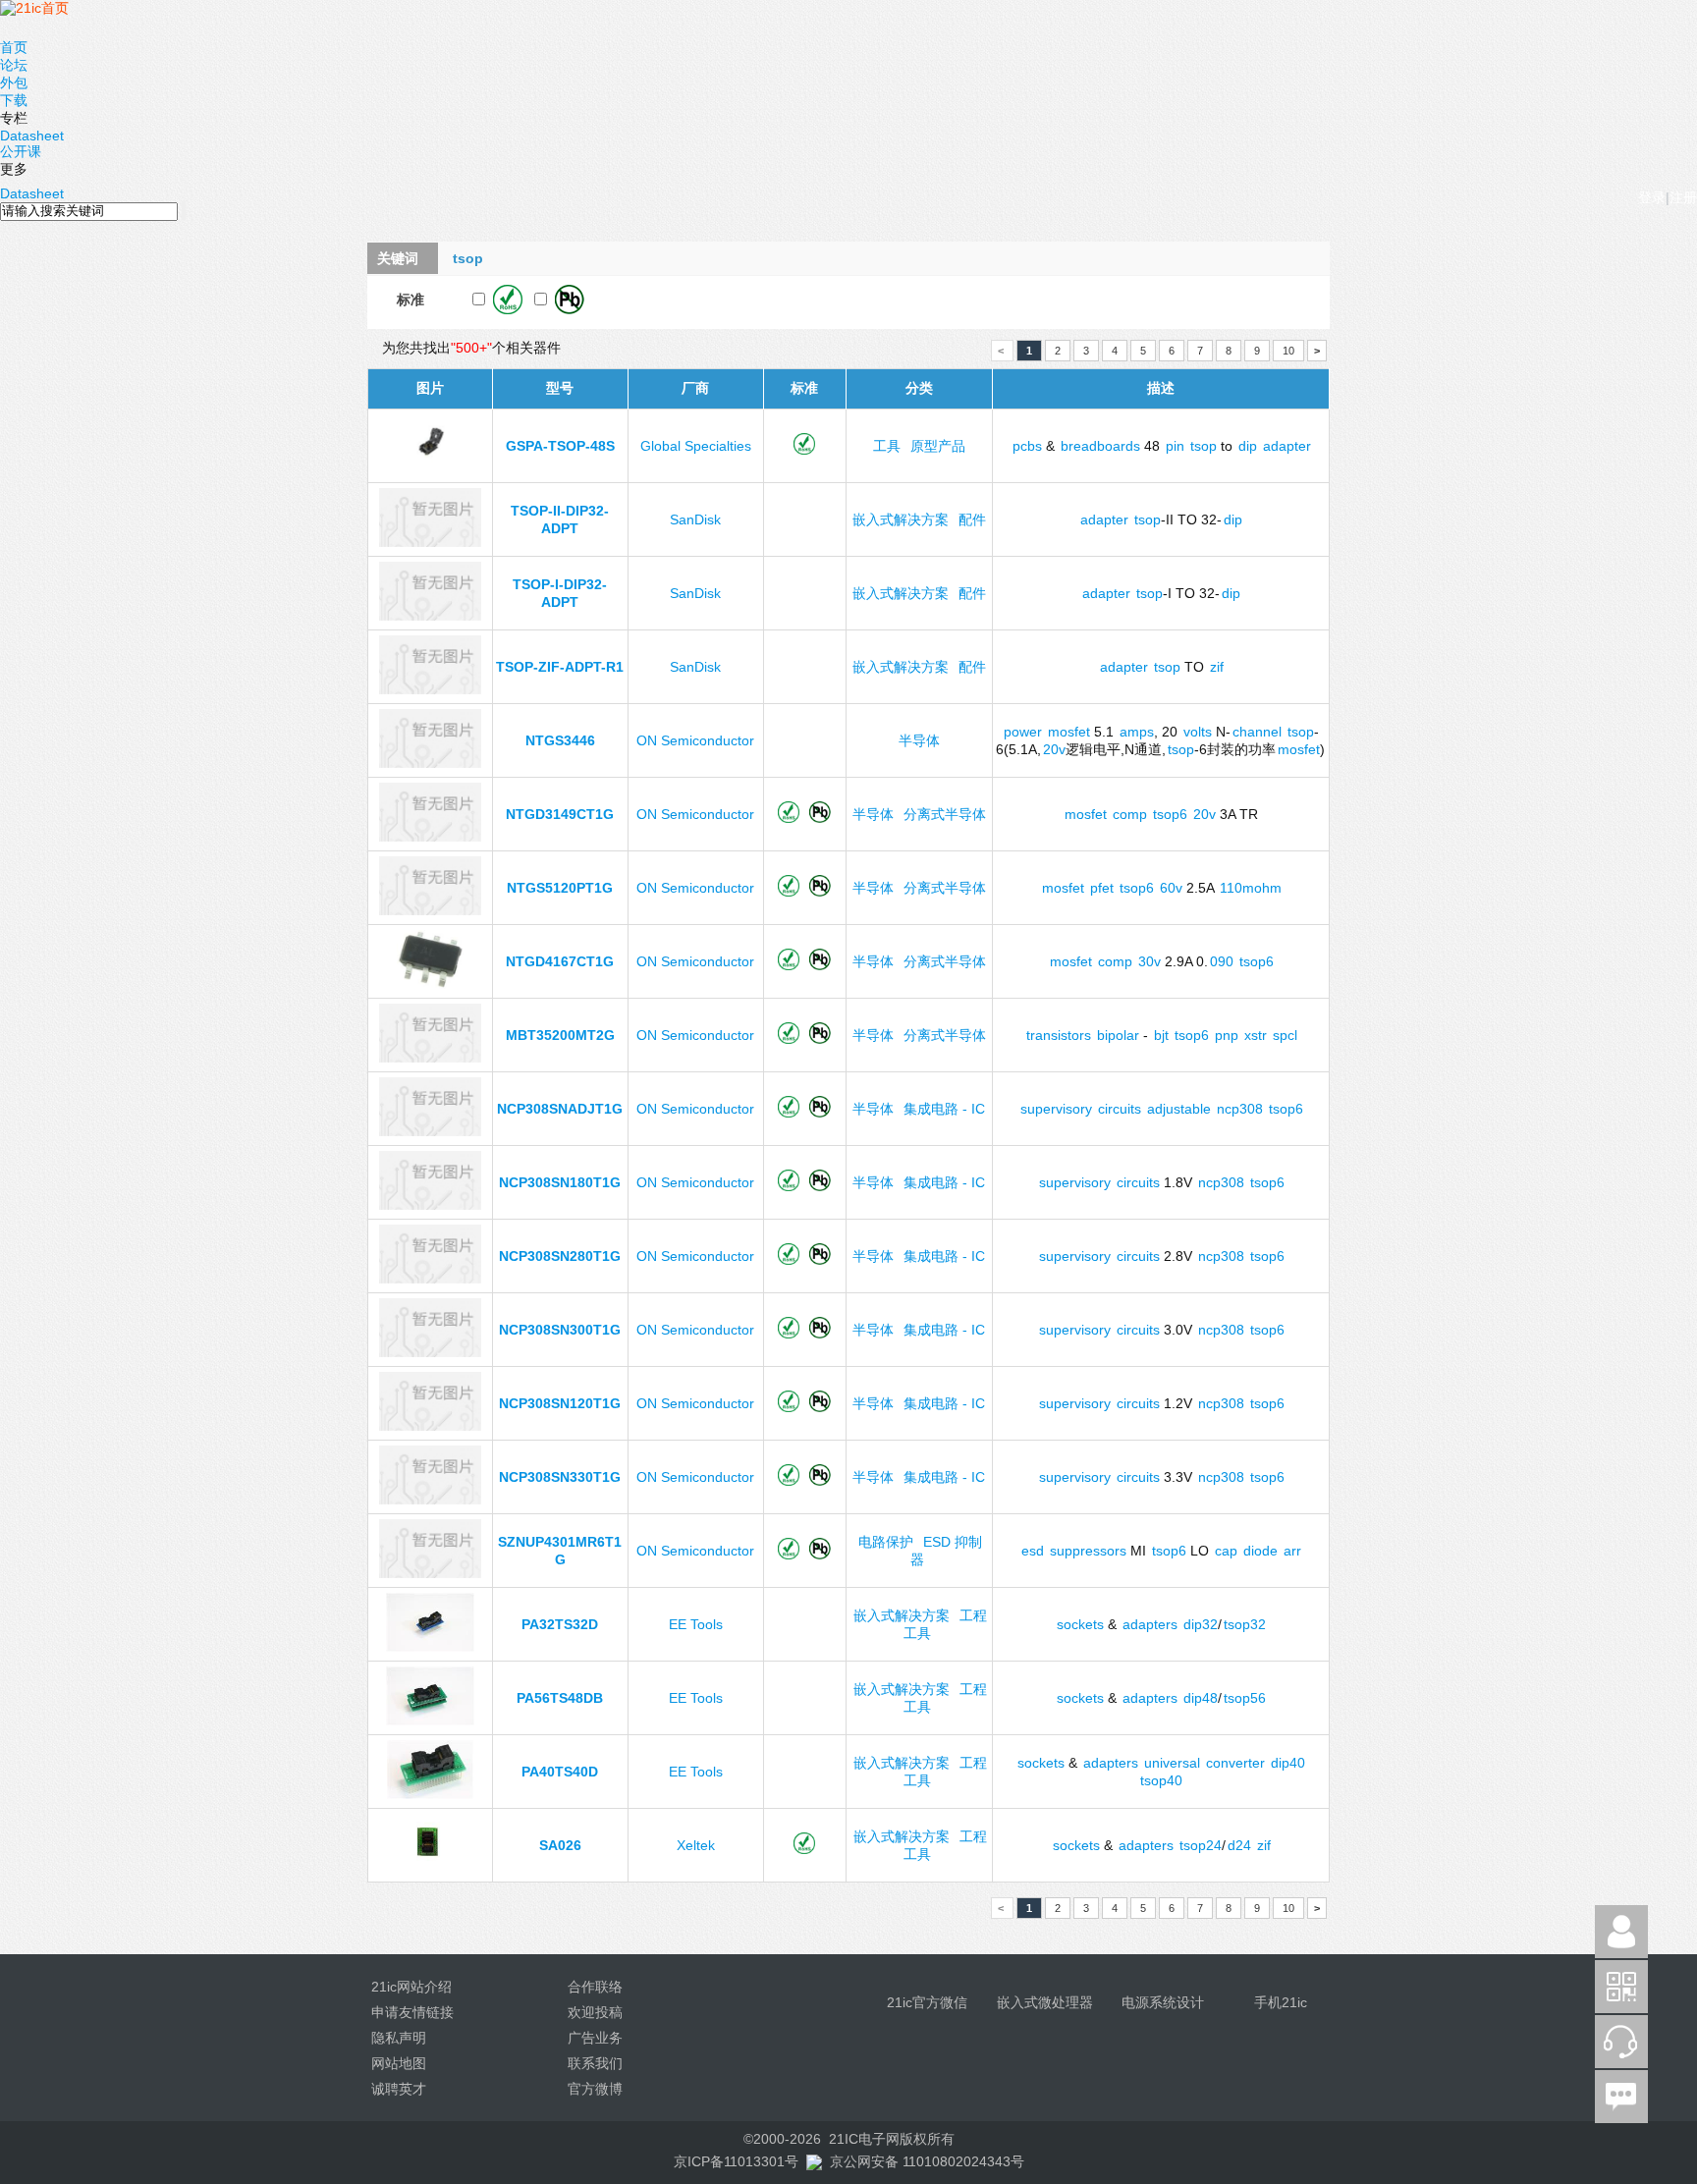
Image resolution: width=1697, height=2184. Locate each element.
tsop (1204, 446)
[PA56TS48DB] (430, 1720)
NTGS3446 (560, 740)
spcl (1285, 1035)
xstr (1256, 1035)
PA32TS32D (560, 1624)
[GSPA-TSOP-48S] (430, 468)
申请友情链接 (412, 2012)
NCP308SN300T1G (560, 1330)
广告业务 (595, 2038)
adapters (1150, 1624)
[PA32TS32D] (430, 1647)
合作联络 (595, 1987)
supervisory (1056, 1109)
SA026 (560, 1845)
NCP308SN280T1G (560, 1256)
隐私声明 (399, 2038)
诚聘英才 (399, 2089)
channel (1257, 732)
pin (1175, 446)
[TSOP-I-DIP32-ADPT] (430, 616)
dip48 (1201, 1698)
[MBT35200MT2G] (430, 1058)
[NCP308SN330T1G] (430, 1500)
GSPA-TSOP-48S (560, 446)
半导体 (919, 740)
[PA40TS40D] (430, 1794)
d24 (1239, 1845)
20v (1054, 749)
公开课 (21, 151)
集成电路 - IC (944, 1109)
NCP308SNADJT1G (560, 1109)
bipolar (1118, 1035)
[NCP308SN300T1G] (430, 1352)
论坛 (14, 65)
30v (1150, 961)
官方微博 (595, 2089)
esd (1033, 1551)
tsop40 (1161, 1780)
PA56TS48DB (560, 1698)
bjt (1161, 1035)
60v (1171, 888)
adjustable (1179, 1109)
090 (1222, 961)
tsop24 (1201, 1845)
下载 (14, 100)
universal (1172, 1763)
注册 (1683, 197)
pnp (1227, 1035)
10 (1288, 351)
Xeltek (696, 1845)
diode (1260, 1551)
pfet (1102, 888)
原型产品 (938, 446)
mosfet (1069, 732)
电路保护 (886, 1542)
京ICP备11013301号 (736, 2161)
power (1023, 732)
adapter (1287, 446)
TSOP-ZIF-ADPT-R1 (560, 667)
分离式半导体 (945, 814)
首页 (14, 47)
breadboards (1100, 446)
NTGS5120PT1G (560, 888)
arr (1292, 1551)
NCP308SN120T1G (560, 1403)
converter (1235, 1763)
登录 (1652, 197)
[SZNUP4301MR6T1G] (430, 1573)
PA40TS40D (560, 1772)
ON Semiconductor (695, 740)
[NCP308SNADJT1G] (430, 1131)
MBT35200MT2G (560, 1035)
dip (1248, 446)
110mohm (1251, 888)
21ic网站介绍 (411, 1987)
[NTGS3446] (430, 763)
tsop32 (1245, 1624)
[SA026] (430, 1868)
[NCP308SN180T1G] (430, 1205)
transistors (1059, 1035)
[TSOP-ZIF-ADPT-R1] (430, 689)
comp (1130, 814)
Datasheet (32, 136)
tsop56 (1245, 1698)
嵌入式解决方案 (901, 519)
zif (1217, 667)
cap (1226, 1551)
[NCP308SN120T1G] (430, 1426)
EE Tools (696, 1624)
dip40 (1288, 1763)
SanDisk (695, 519)
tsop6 (1170, 814)
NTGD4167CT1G (560, 961)
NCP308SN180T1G (560, 1182)
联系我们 (595, 2063)
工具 (887, 446)
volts (1198, 732)
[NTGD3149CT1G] (430, 837)
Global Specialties (696, 446)
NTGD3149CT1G (560, 814)
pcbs (1027, 446)
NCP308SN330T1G (560, 1477)
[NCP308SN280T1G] (430, 1279)
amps (1137, 732)
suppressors (1088, 1551)
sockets (1080, 1624)
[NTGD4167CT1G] (430, 984)
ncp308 (1240, 1109)
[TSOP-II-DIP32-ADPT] (430, 542)
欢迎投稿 (595, 2012)
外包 (14, 82)
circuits (1120, 1109)
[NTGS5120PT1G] (430, 910)
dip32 (1201, 1624)
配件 (972, 519)
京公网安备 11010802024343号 (927, 2161)
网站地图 (399, 2063)
